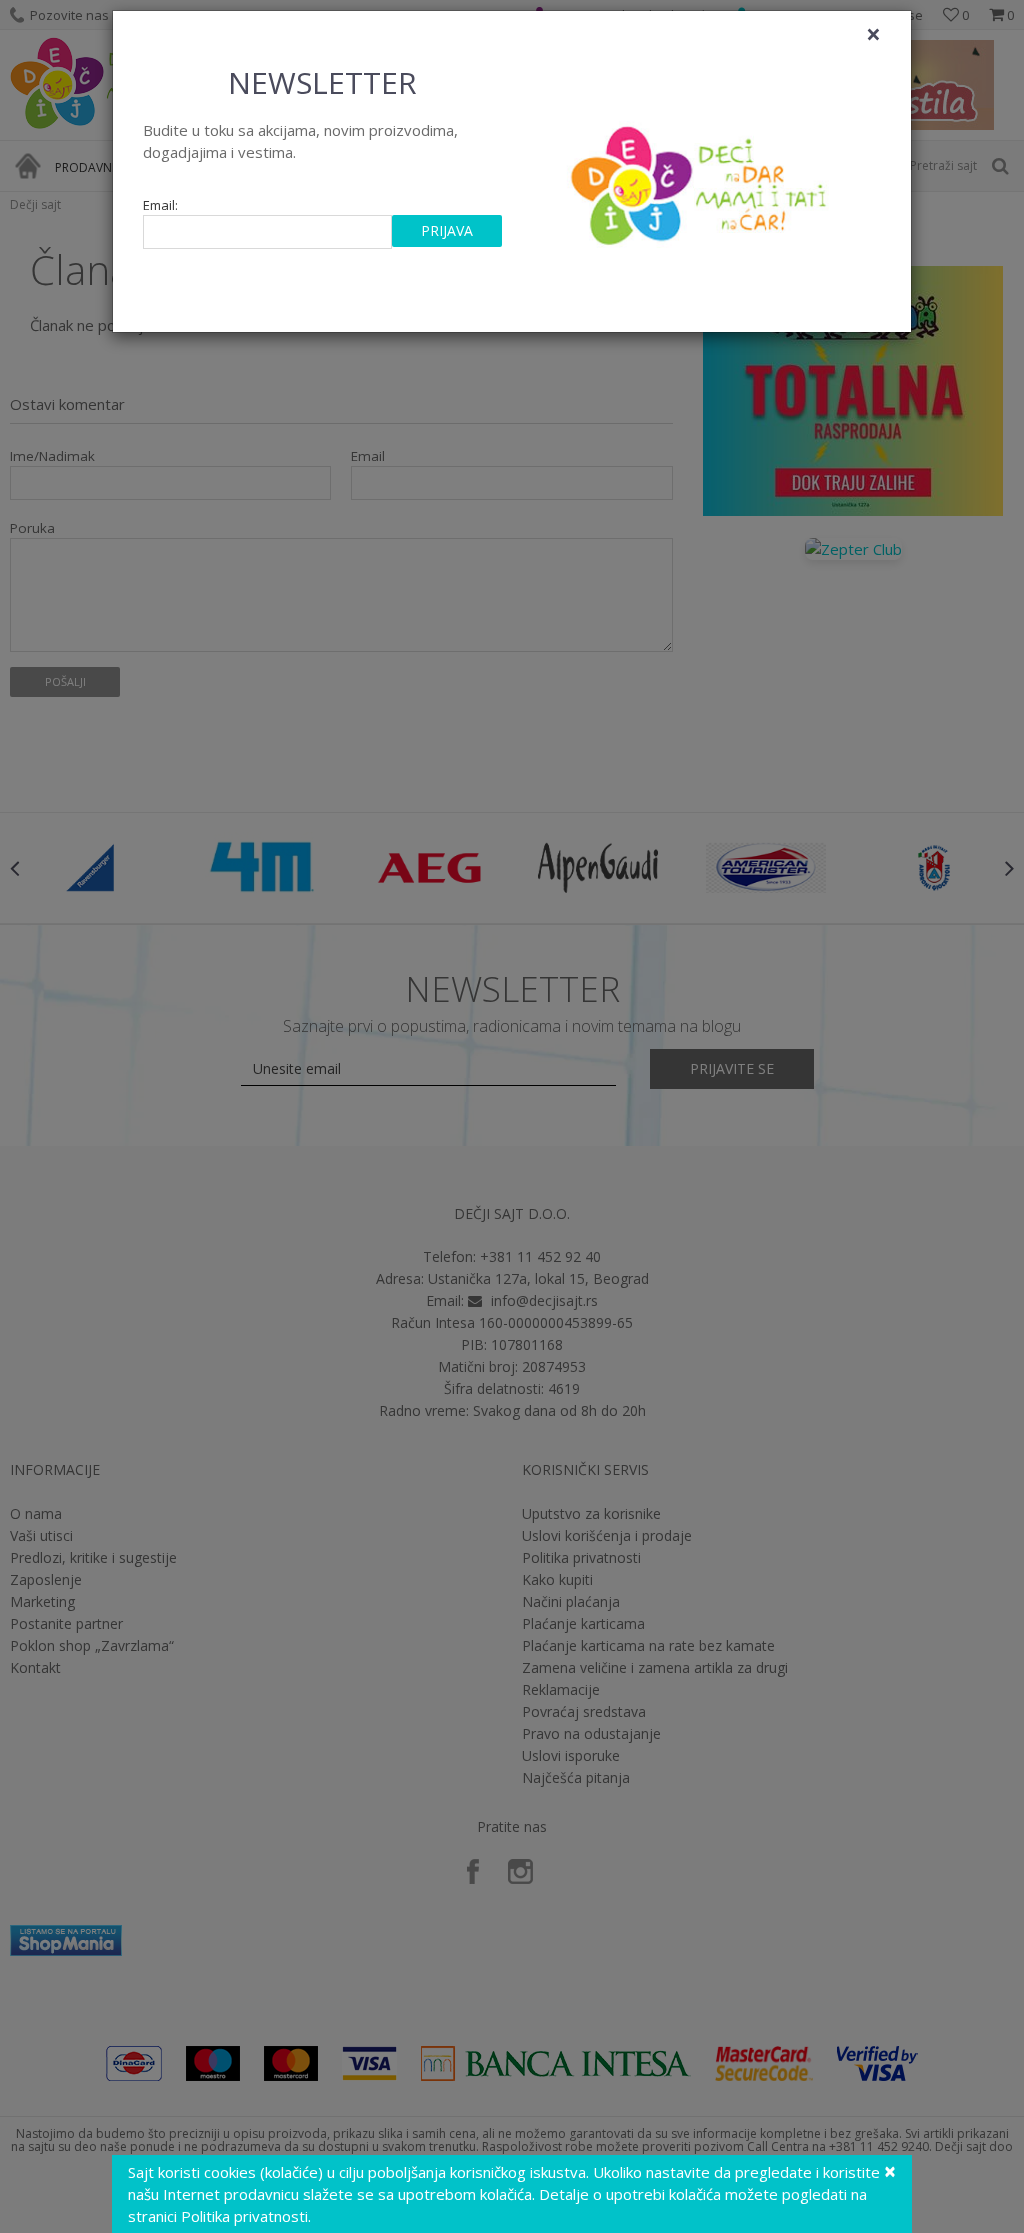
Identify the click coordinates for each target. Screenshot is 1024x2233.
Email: (160, 205)
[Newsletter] (701, 180)
